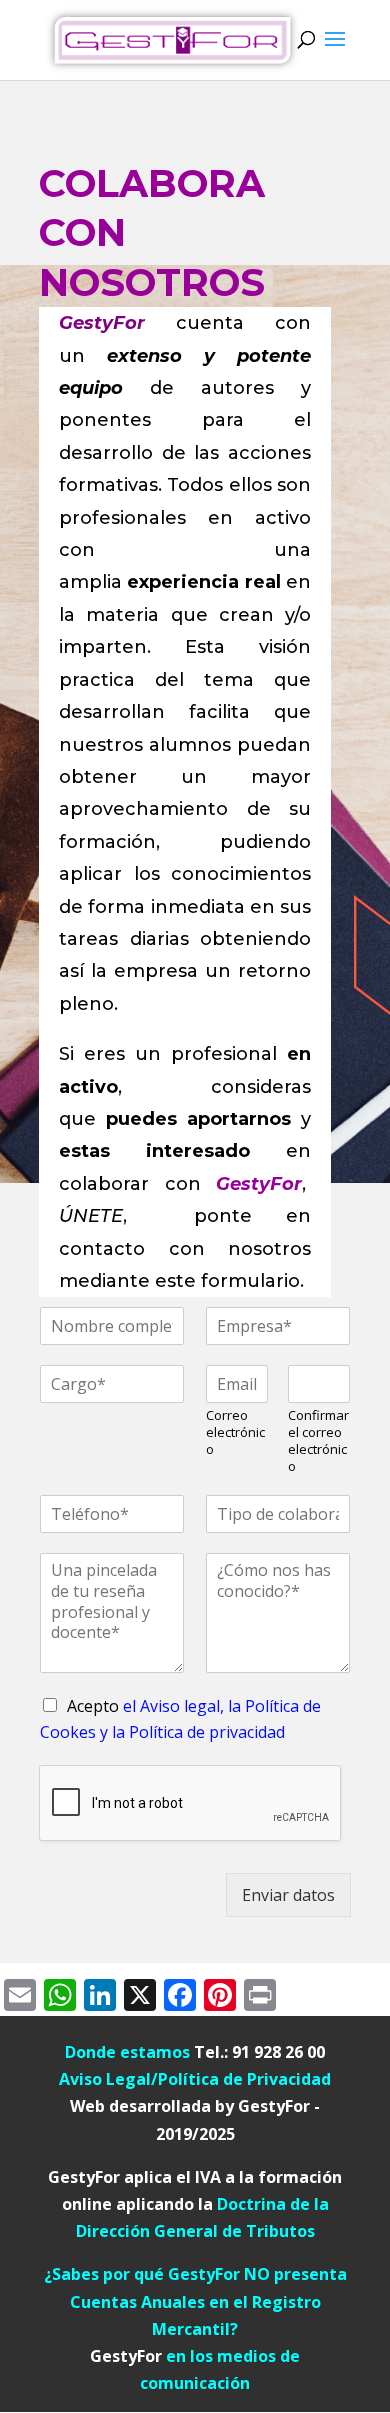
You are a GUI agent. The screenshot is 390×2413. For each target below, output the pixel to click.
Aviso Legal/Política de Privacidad (195, 2079)
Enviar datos (288, 1895)
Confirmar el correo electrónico (318, 1441)
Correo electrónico (235, 1432)
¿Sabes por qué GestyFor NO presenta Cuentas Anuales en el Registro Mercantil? (195, 2301)
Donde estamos (129, 2052)
